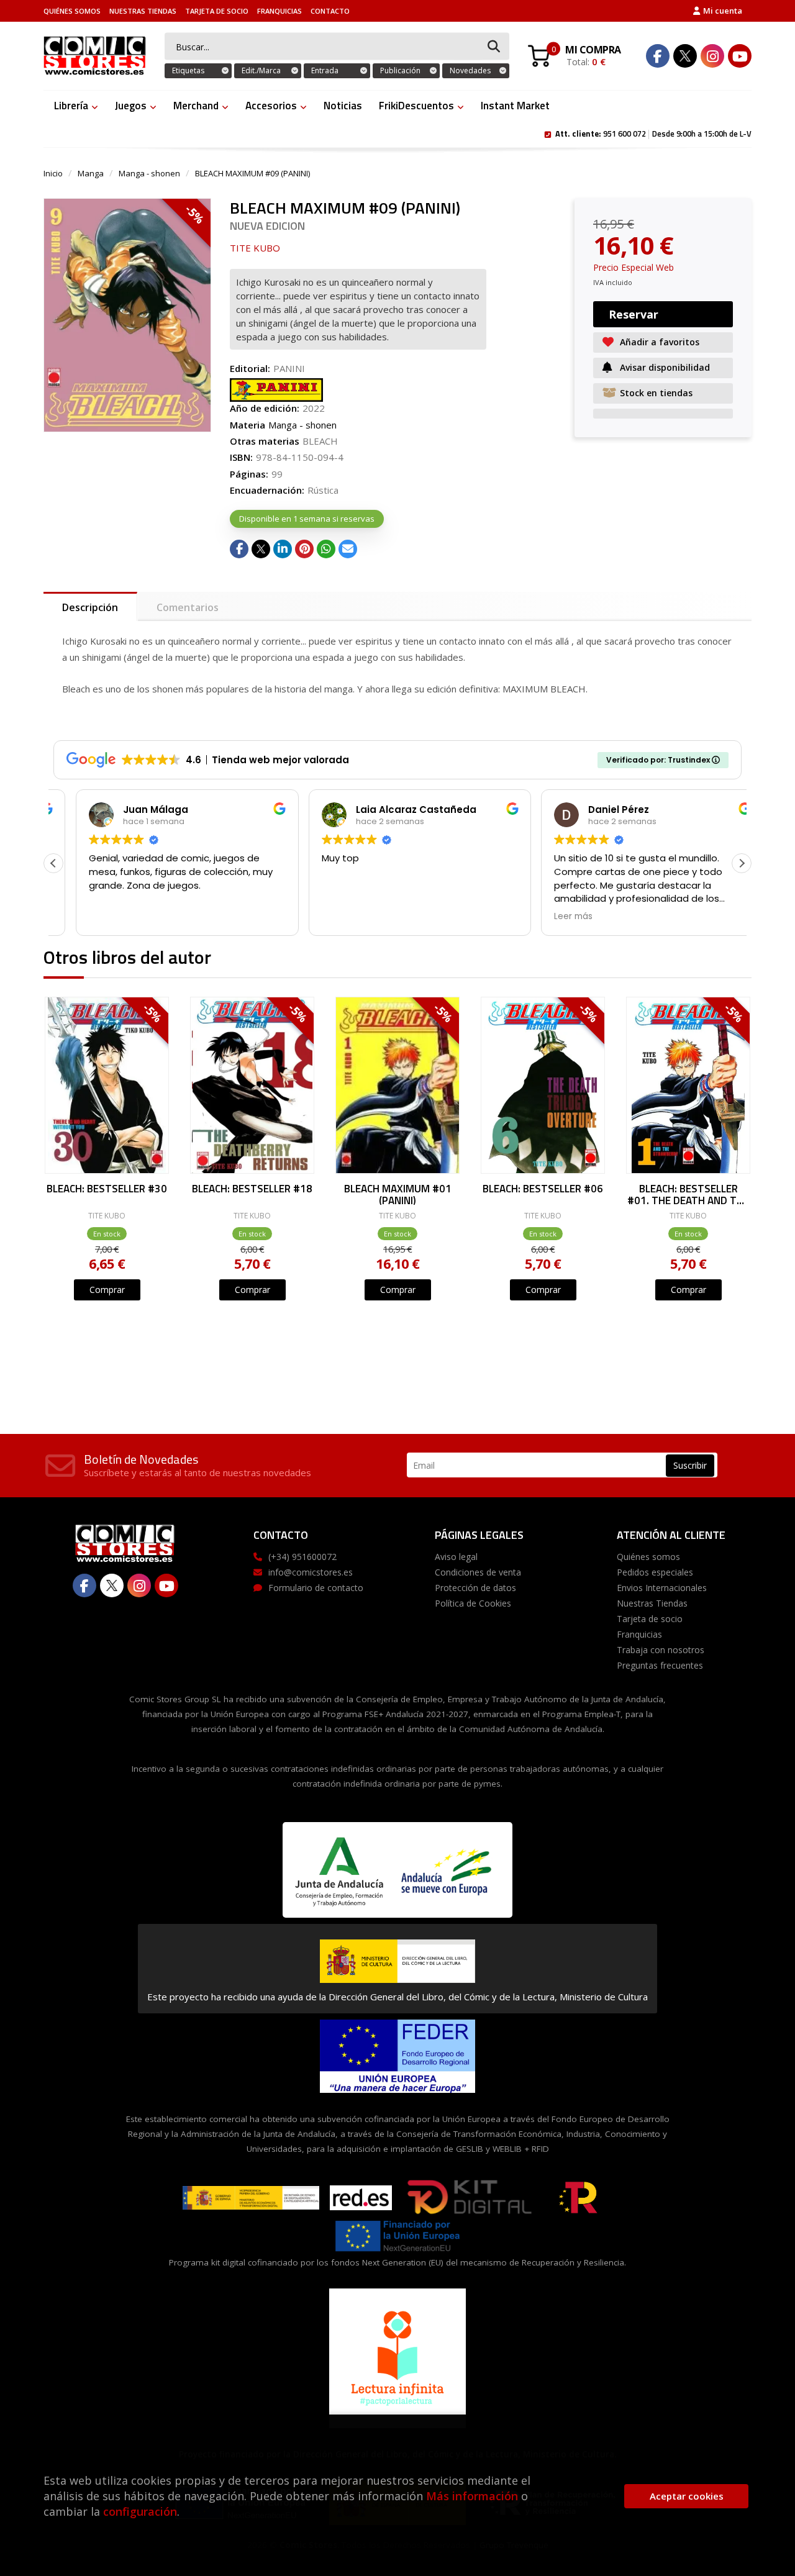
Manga (91, 173)
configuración (140, 2511)
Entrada (325, 70)
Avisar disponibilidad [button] (665, 367)
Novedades (470, 70)
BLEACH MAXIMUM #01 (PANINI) (398, 1194)
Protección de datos (475, 1588)
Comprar (107, 1290)
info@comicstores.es (311, 1572)
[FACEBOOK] (658, 56)
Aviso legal (456, 1557)
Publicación (400, 70)
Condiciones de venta (478, 1572)
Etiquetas (188, 70)
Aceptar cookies (687, 2496)
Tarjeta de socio (217, 11)
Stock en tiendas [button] (656, 393)
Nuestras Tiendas (143, 11)
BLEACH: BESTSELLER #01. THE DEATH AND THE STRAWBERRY (688, 1194)
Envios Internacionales (662, 1588)
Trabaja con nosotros (661, 1650)
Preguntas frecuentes (660, 1665)
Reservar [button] (634, 314)
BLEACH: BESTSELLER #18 (252, 1190)
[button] (742, 863)
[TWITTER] (685, 56)
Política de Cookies (473, 1603)
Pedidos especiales (655, 1572)
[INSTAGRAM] (712, 56)
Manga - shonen (149, 173)
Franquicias (279, 11)
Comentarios (188, 607)
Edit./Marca (261, 70)
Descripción (90, 607)
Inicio (53, 173)
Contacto (330, 11)
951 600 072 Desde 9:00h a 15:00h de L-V (653, 133)
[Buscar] (494, 47)
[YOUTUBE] (740, 56)
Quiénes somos (72, 11)
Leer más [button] (551, 917)
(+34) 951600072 (302, 1557)
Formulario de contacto (316, 1588)
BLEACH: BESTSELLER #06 (543, 1190)
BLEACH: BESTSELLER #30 (107, 1190)
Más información (472, 2496)
